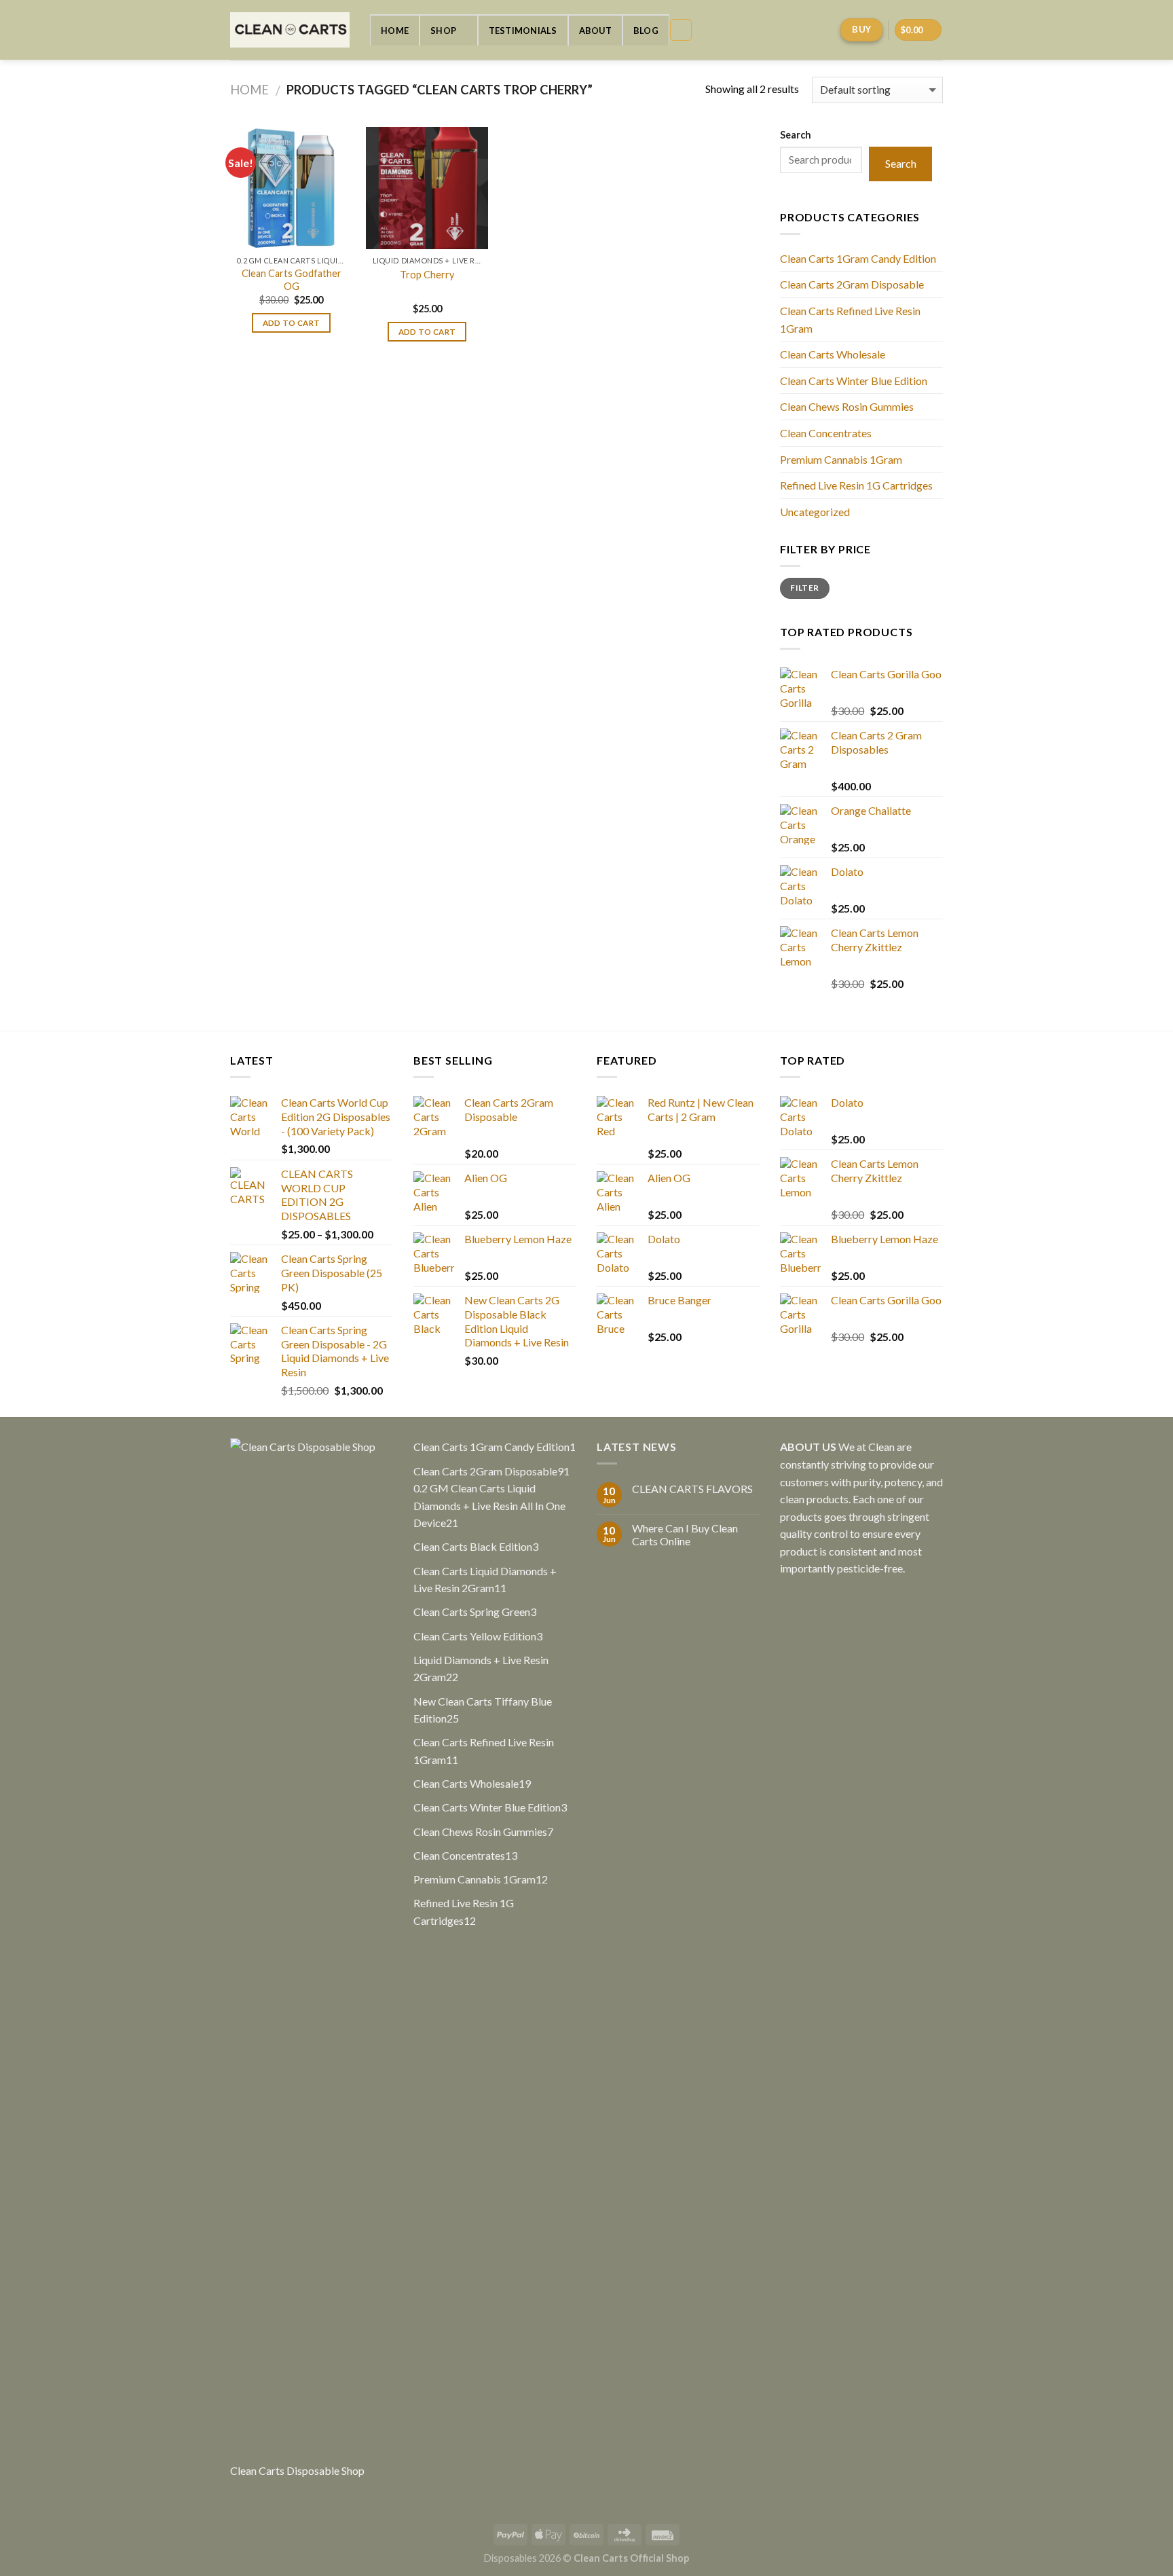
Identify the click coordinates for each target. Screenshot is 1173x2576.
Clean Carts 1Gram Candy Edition (858, 258)
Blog (646, 31)
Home (395, 31)
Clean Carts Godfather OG (292, 280)
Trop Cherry (427, 275)
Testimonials (523, 31)
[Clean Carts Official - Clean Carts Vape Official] (290, 30)
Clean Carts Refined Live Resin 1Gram (850, 319)
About (595, 31)
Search (796, 135)
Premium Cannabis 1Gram (841, 459)
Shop (443, 31)
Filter (804, 588)
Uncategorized (815, 512)
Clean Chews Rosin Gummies (847, 406)
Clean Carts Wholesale (833, 354)
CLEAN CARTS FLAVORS (692, 1489)
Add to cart (292, 323)
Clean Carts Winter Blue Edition (854, 381)
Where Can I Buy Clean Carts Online (685, 1534)
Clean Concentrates (826, 433)
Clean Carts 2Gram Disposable (852, 284)
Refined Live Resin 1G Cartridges (856, 485)
